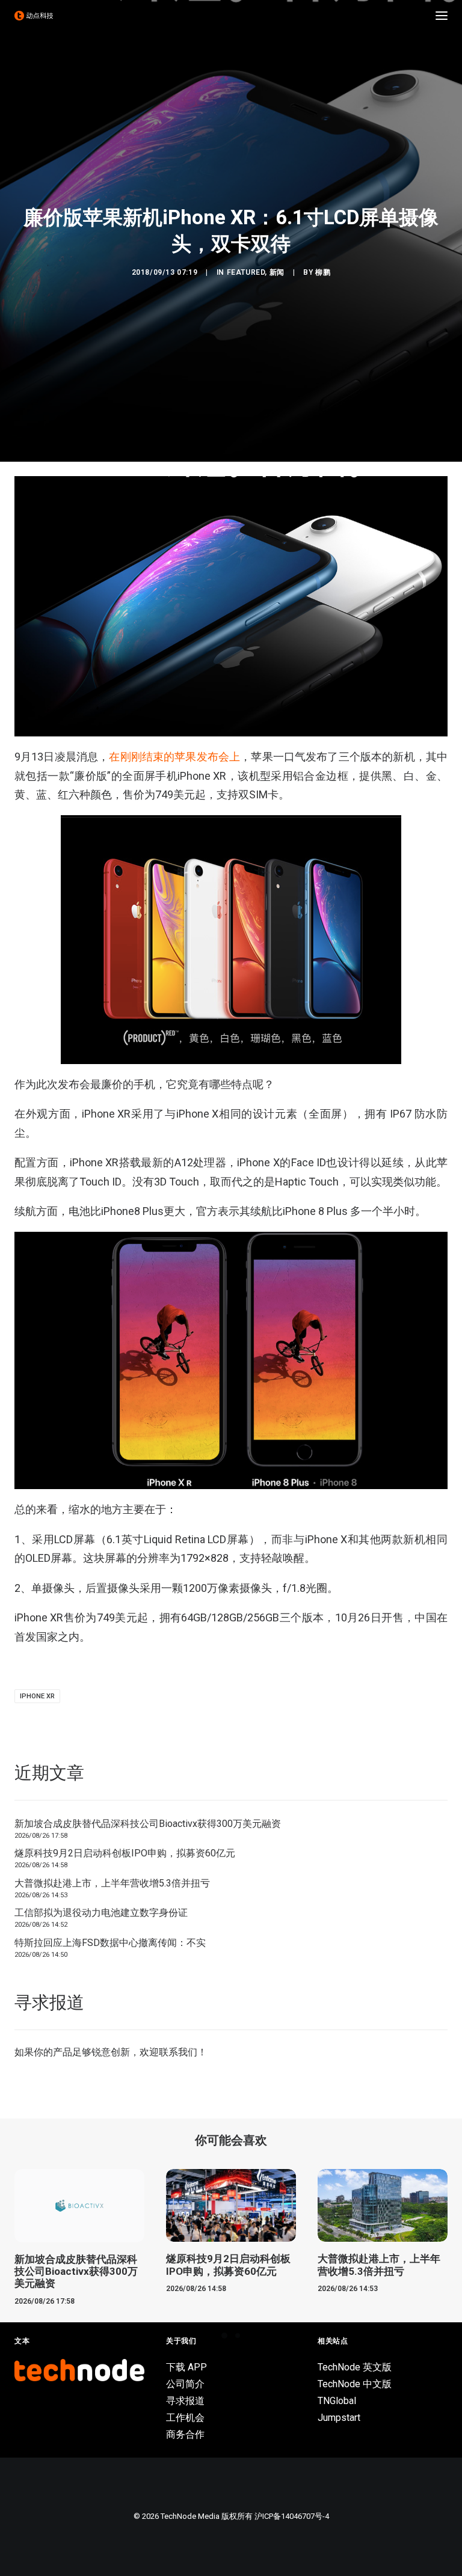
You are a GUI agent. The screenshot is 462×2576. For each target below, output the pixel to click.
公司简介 (185, 2384)
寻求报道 (185, 2401)
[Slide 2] (238, 2336)
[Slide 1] (224, 2336)
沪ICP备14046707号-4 (292, 2516)
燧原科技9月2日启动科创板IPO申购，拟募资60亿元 (125, 1853)
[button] (442, 16)
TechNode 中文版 (355, 2384)
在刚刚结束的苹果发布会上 (174, 757)
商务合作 (185, 2434)
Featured (246, 272)
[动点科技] (34, 16)
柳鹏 (323, 272)
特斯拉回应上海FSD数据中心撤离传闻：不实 (110, 1943)
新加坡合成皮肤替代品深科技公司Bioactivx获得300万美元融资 (148, 1824)
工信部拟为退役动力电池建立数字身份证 (101, 1913)
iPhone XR (37, 1696)
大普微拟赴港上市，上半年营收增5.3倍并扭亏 (112, 1883)
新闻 (277, 272)
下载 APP (186, 2367)
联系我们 (178, 2052)
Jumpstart (339, 2418)
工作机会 (185, 2418)
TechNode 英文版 (355, 2367)
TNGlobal (337, 2401)
